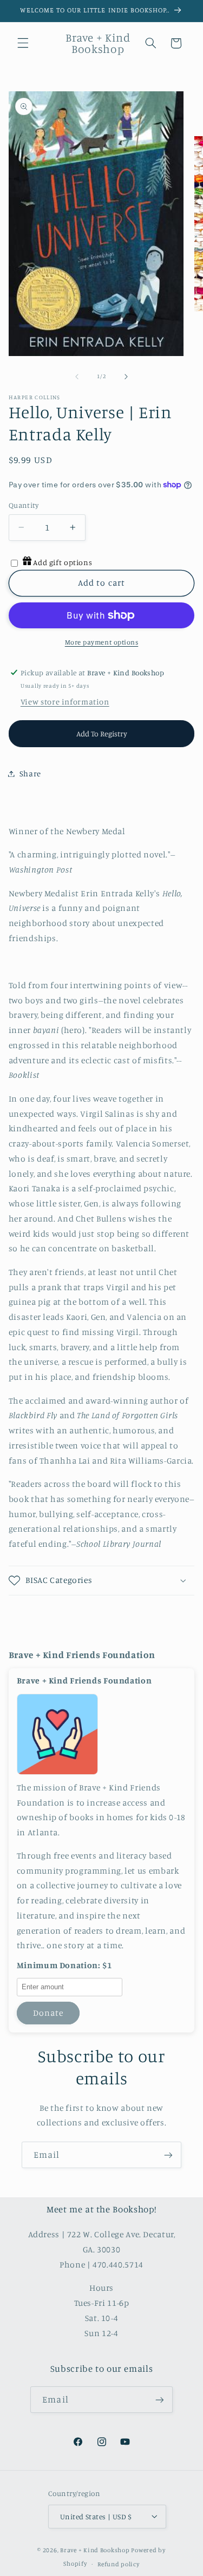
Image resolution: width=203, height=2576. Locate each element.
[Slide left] (77, 377)
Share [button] (30, 773)
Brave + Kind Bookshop (95, 2550)
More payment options (102, 642)
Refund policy (119, 2564)
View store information (65, 702)
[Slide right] (126, 377)
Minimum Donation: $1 (64, 1965)
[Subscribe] (168, 2155)
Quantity (24, 505)
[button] (23, 43)
